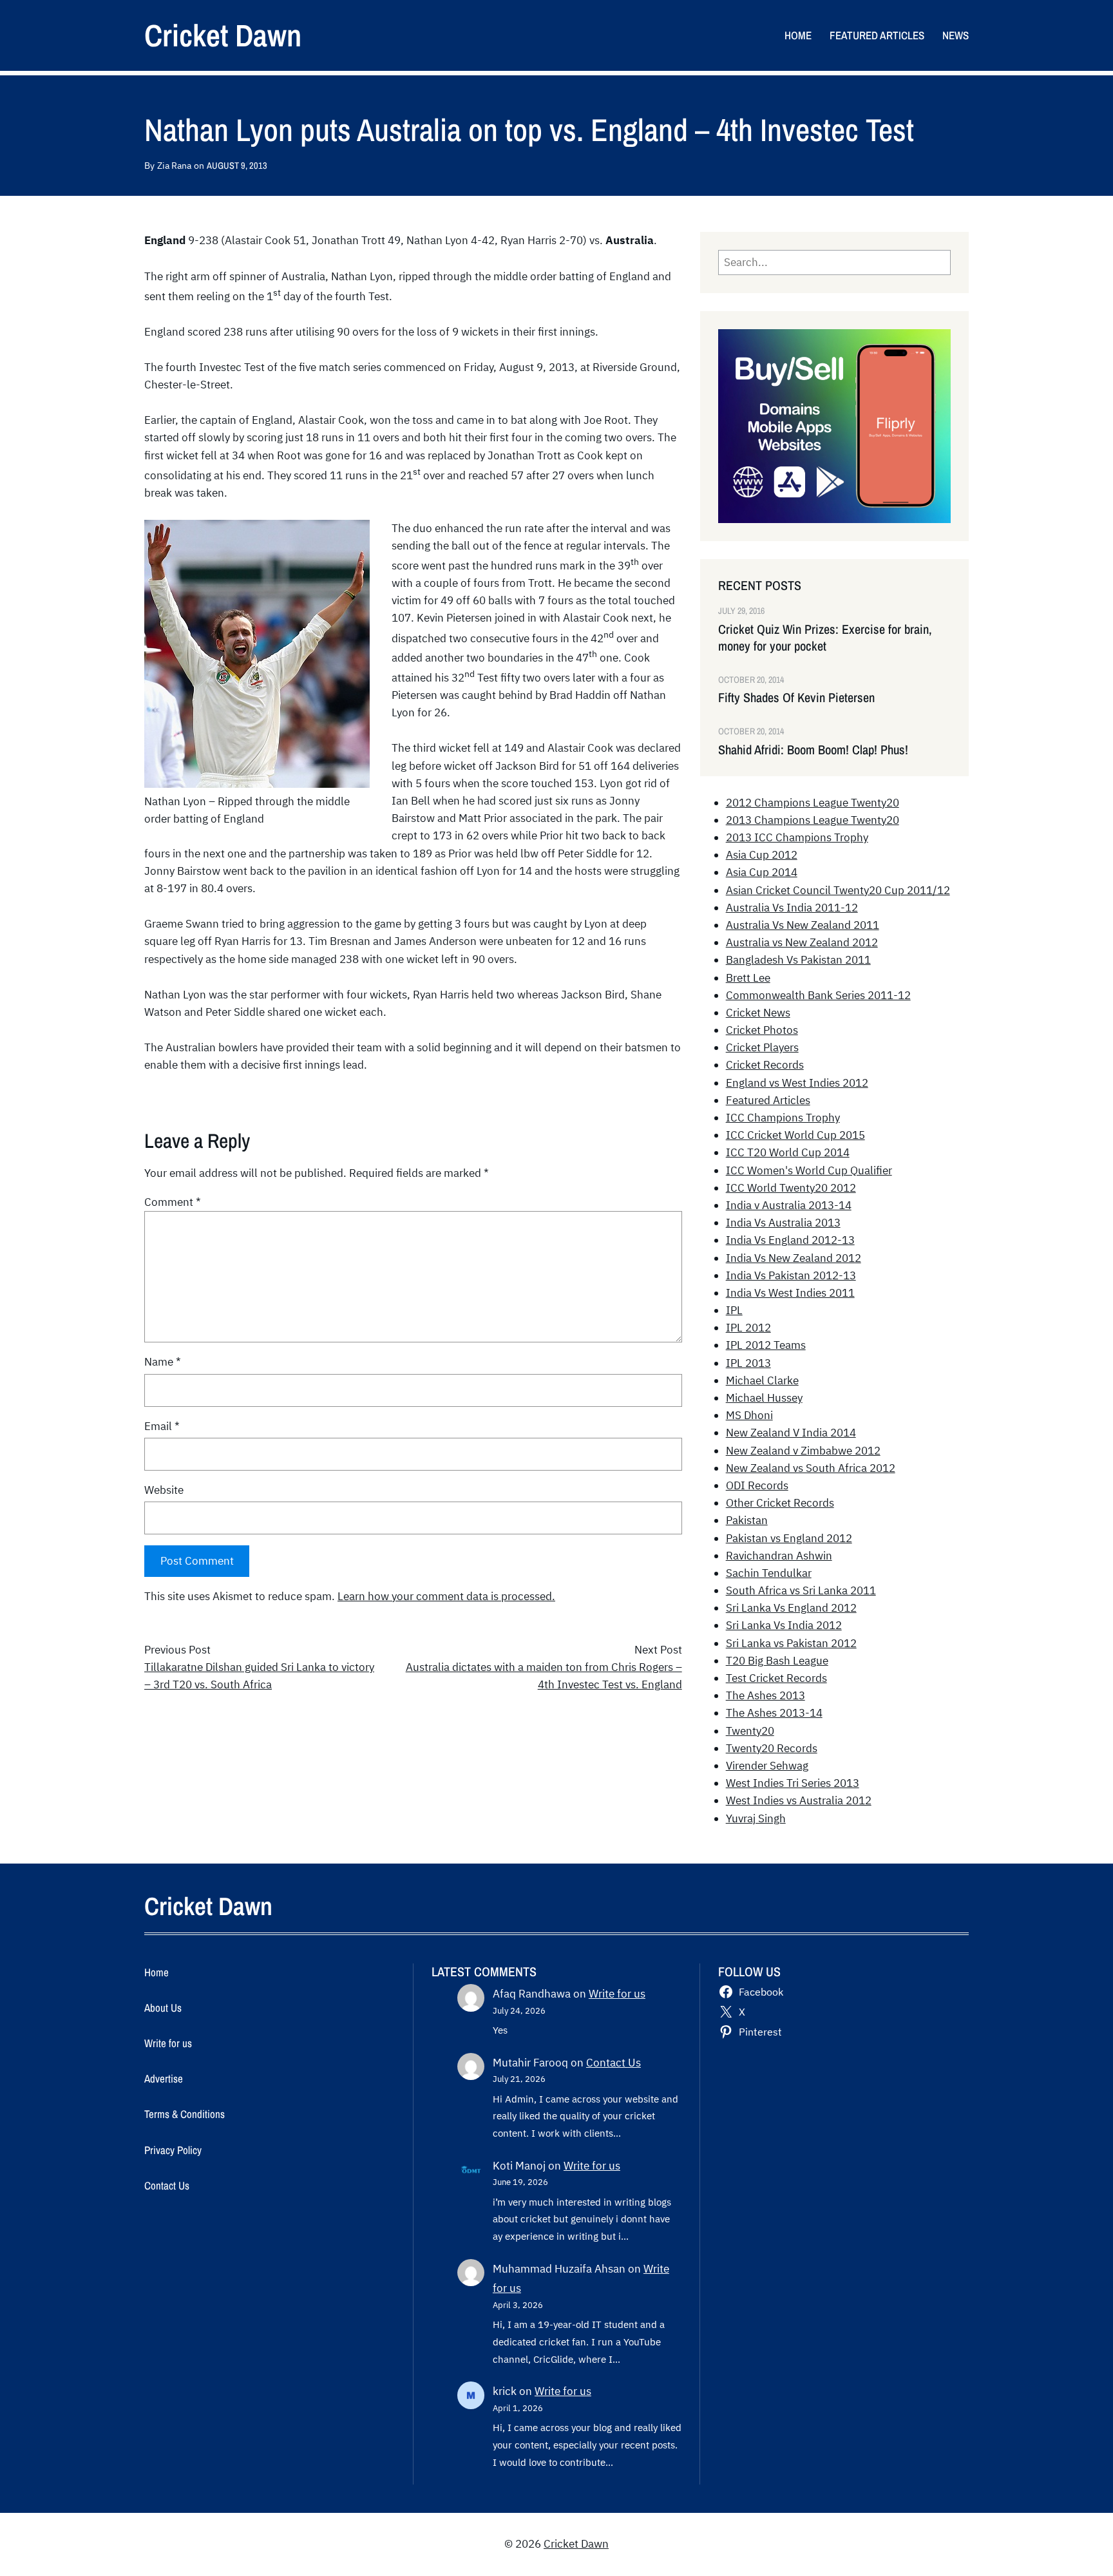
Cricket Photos (762, 1030)
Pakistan (747, 1520)
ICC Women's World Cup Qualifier (809, 1170)
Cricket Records (765, 1065)
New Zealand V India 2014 (791, 1433)
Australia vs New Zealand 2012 (802, 942)
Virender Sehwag (767, 1766)
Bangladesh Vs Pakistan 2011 (798, 960)
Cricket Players (762, 1047)
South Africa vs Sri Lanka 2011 (801, 1590)
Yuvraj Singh (756, 1818)
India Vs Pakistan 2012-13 (791, 1275)
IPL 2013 (748, 1363)
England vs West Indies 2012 (797, 1083)
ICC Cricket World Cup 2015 (795, 1135)
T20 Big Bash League (777, 1661)
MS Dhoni (749, 1415)
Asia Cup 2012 (762, 855)
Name (163, 1362)
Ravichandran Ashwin (779, 1556)
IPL (734, 1310)
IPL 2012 (748, 1328)
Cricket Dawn (223, 35)
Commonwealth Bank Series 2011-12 (818, 995)
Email (162, 1426)
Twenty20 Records (772, 1748)
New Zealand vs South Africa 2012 (811, 1468)
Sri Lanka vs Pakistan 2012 (791, 1643)
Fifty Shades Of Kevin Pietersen (796, 698)
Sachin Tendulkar (769, 1573)
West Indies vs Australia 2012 (799, 1800)
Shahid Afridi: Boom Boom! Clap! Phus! (813, 750)
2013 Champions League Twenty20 (813, 820)
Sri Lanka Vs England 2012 (791, 1608)
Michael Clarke (762, 1380)
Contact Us (614, 2063)
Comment (173, 1202)
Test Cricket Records (776, 1678)
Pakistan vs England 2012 (789, 1538)
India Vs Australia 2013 (783, 1223)
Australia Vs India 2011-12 (792, 908)
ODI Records (757, 1485)
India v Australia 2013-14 (789, 1205)
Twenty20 (750, 1731)
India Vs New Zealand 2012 (794, 1258)
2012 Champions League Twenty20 (813, 803)
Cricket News (758, 1013)
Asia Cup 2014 (762, 872)
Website (164, 1490)
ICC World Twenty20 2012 (791, 1188)
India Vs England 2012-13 (790, 1240)
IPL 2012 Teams (766, 1345)
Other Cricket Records (780, 1503)
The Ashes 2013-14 (774, 1713)
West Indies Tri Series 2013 (793, 1783)
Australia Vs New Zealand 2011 (803, 925)
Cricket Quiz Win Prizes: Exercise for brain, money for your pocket (825, 638)
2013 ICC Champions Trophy (797, 837)
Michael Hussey (764, 1398)
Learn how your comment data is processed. (446, 1596)
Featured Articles (768, 1100)
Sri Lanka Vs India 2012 (784, 1625)
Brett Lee (748, 978)
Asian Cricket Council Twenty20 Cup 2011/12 (838, 890)
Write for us (617, 1994)
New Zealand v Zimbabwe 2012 (803, 1451)
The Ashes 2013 (766, 1695)
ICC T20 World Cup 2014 (788, 1152)
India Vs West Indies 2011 (790, 1293)
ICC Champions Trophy (783, 1118)
